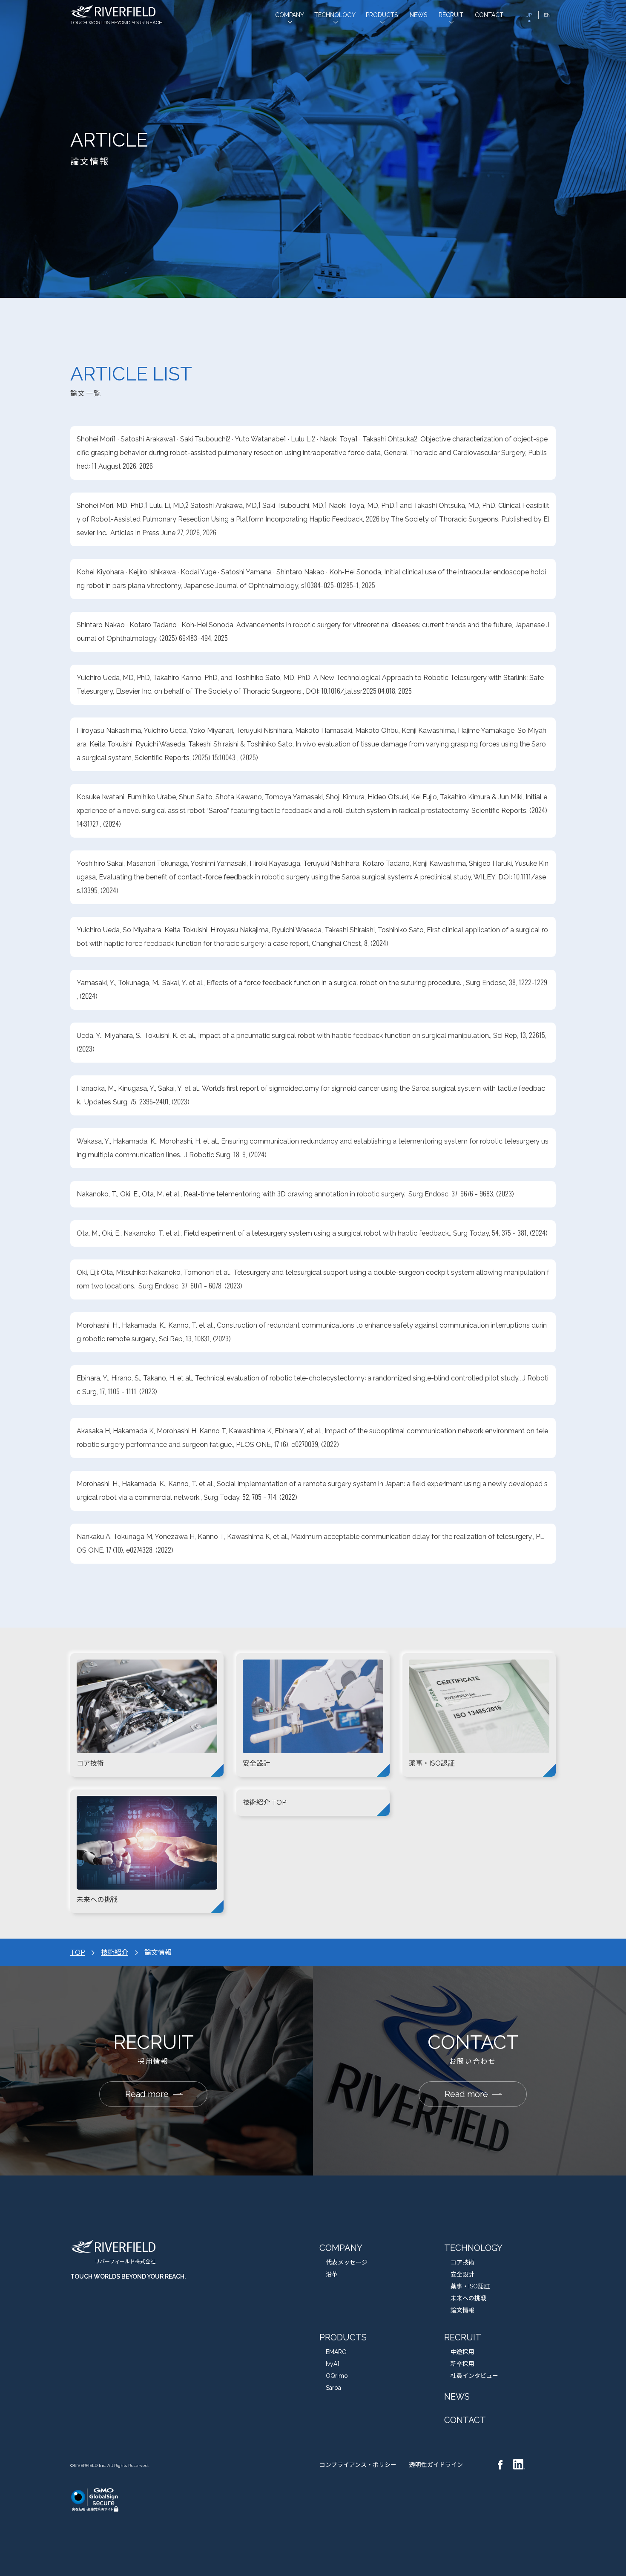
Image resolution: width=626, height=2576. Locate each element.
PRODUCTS (343, 2337)
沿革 (332, 2274)
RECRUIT (463, 2337)
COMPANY (341, 2248)
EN (547, 15)
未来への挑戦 (468, 2298)
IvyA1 (333, 2364)
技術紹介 (115, 1952)
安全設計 (462, 2274)
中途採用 (462, 2352)
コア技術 (462, 2262)
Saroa (333, 2388)
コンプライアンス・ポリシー (358, 2465)
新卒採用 (462, 2364)
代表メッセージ (347, 2262)
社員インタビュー (474, 2376)
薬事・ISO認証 (470, 2286)
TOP (78, 1952)
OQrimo (337, 2376)
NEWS (457, 2397)
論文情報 (462, 2310)
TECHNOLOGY (473, 2248)
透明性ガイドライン (436, 2465)
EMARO (336, 2352)
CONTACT (465, 2420)
